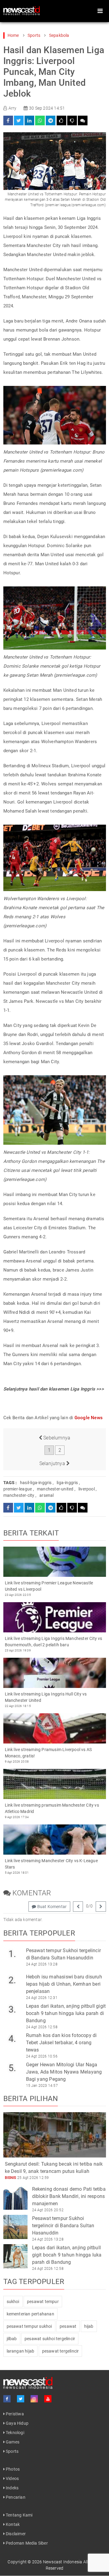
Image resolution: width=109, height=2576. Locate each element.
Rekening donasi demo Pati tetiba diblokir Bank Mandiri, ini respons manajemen (69, 2196)
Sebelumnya (56, 1438)
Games (12, 2442)
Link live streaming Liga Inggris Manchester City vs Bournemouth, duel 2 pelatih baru (54, 1642)
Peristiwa (14, 2414)
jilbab (12, 2339)
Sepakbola (59, 35)
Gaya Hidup (17, 2423)
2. (12, 1980)
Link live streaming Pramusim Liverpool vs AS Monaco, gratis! (48, 1753)
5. (12, 2068)
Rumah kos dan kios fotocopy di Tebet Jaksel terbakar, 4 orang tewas (61, 2043)
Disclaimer (15, 2534)
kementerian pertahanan (30, 2314)
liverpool (87, 1489)
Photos (12, 2469)
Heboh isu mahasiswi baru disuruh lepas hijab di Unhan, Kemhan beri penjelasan (64, 1984)
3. (12, 2009)
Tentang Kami (19, 2515)
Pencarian (15, 2497)
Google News (89, 1418)
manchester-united (55, 1489)
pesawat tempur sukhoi (29, 2326)
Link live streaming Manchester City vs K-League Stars (51, 1864)
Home (13, 35)
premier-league (18, 1489)
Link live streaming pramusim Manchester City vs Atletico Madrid (52, 1808)
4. (12, 2039)
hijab (89, 2326)
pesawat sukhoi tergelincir (50, 2339)
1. (12, 1954)
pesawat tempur (43, 2302)
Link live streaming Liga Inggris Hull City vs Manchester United (46, 1697)
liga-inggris (67, 1483)
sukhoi (13, 2302)
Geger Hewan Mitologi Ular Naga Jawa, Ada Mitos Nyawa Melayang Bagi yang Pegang (64, 2072)
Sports (34, 35)
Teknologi (15, 2433)
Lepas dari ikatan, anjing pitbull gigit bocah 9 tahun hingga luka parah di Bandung (66, 2013)
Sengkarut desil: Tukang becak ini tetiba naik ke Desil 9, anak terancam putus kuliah (54, 2168)
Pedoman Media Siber (26, 2543)
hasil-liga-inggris (36, 1483)
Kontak (12, 2524)
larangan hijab (21, 2351)
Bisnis (11, 2178)
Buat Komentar (51, 1907)
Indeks (12, 2488)
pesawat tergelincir (61, 2351)
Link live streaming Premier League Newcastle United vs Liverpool (49, 1586)
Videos (12, 2478)
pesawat (68, 2326)
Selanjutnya (53, 1463)
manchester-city (19, 1495)
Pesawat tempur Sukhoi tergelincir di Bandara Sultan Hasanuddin (64, 1954)
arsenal (46, 1495)
